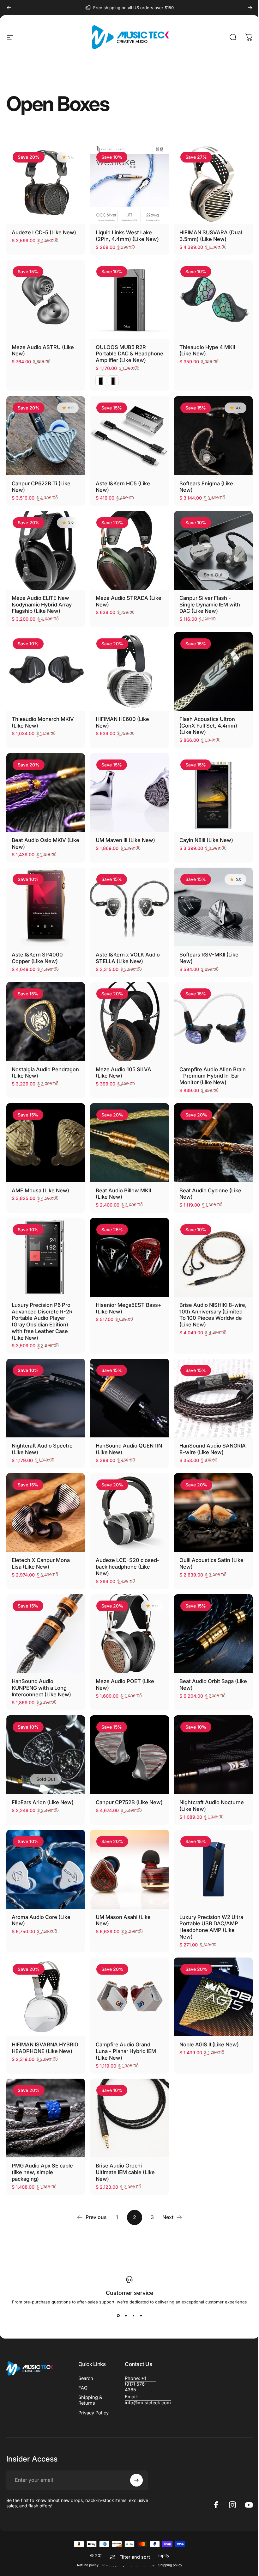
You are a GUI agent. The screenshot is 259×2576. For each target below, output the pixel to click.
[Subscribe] (136, 2480)
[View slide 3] (133, 2316)
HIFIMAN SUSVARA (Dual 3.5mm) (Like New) (211, 236)
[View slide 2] (126, 2316)
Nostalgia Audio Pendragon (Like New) (45, 1073)
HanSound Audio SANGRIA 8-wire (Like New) (213, 1449)
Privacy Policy (93, 2413)
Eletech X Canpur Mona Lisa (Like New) (41, 1563)
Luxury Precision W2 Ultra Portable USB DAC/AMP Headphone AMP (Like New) (211, 1927)
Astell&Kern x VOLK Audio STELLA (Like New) (128, 958)
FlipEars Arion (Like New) (43, 1802)
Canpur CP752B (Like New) (129, 1802)
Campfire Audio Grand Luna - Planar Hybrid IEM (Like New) (126, 2051)
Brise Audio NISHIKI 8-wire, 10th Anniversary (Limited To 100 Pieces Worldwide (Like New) (213, 1315)
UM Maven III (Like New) (125, 840)
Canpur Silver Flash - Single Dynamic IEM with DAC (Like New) (210, 604)
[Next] (250, 8)
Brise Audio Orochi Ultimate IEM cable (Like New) (125, 2172)
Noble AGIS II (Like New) (209, 2044)
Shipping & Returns (90, 2400)
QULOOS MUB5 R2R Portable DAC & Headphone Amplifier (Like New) (129, 354)
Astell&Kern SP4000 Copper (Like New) (37, 958)
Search (86, 2378)
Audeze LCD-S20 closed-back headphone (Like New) (128, 1567)
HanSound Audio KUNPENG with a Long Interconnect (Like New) (41, 1688)
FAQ (83, 2388)
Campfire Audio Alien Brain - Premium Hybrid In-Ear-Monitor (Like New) (213, 1076)
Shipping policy (170, 2565)
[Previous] (9, 8)
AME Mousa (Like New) (40, 1190)
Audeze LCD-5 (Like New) (44, 232)
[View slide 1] (118, 2316)
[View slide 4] (141, 2316)
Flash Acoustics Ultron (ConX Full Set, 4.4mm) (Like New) (208, 725)
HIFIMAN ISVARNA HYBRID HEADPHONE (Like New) (45, 2048)
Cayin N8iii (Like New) (206, 840)
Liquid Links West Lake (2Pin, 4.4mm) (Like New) (127, 236)
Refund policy (88, 2565)
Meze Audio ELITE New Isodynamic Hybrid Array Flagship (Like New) (42, 604)
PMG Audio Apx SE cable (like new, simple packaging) (42, 2172)
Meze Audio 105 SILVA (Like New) (123, 1073)
